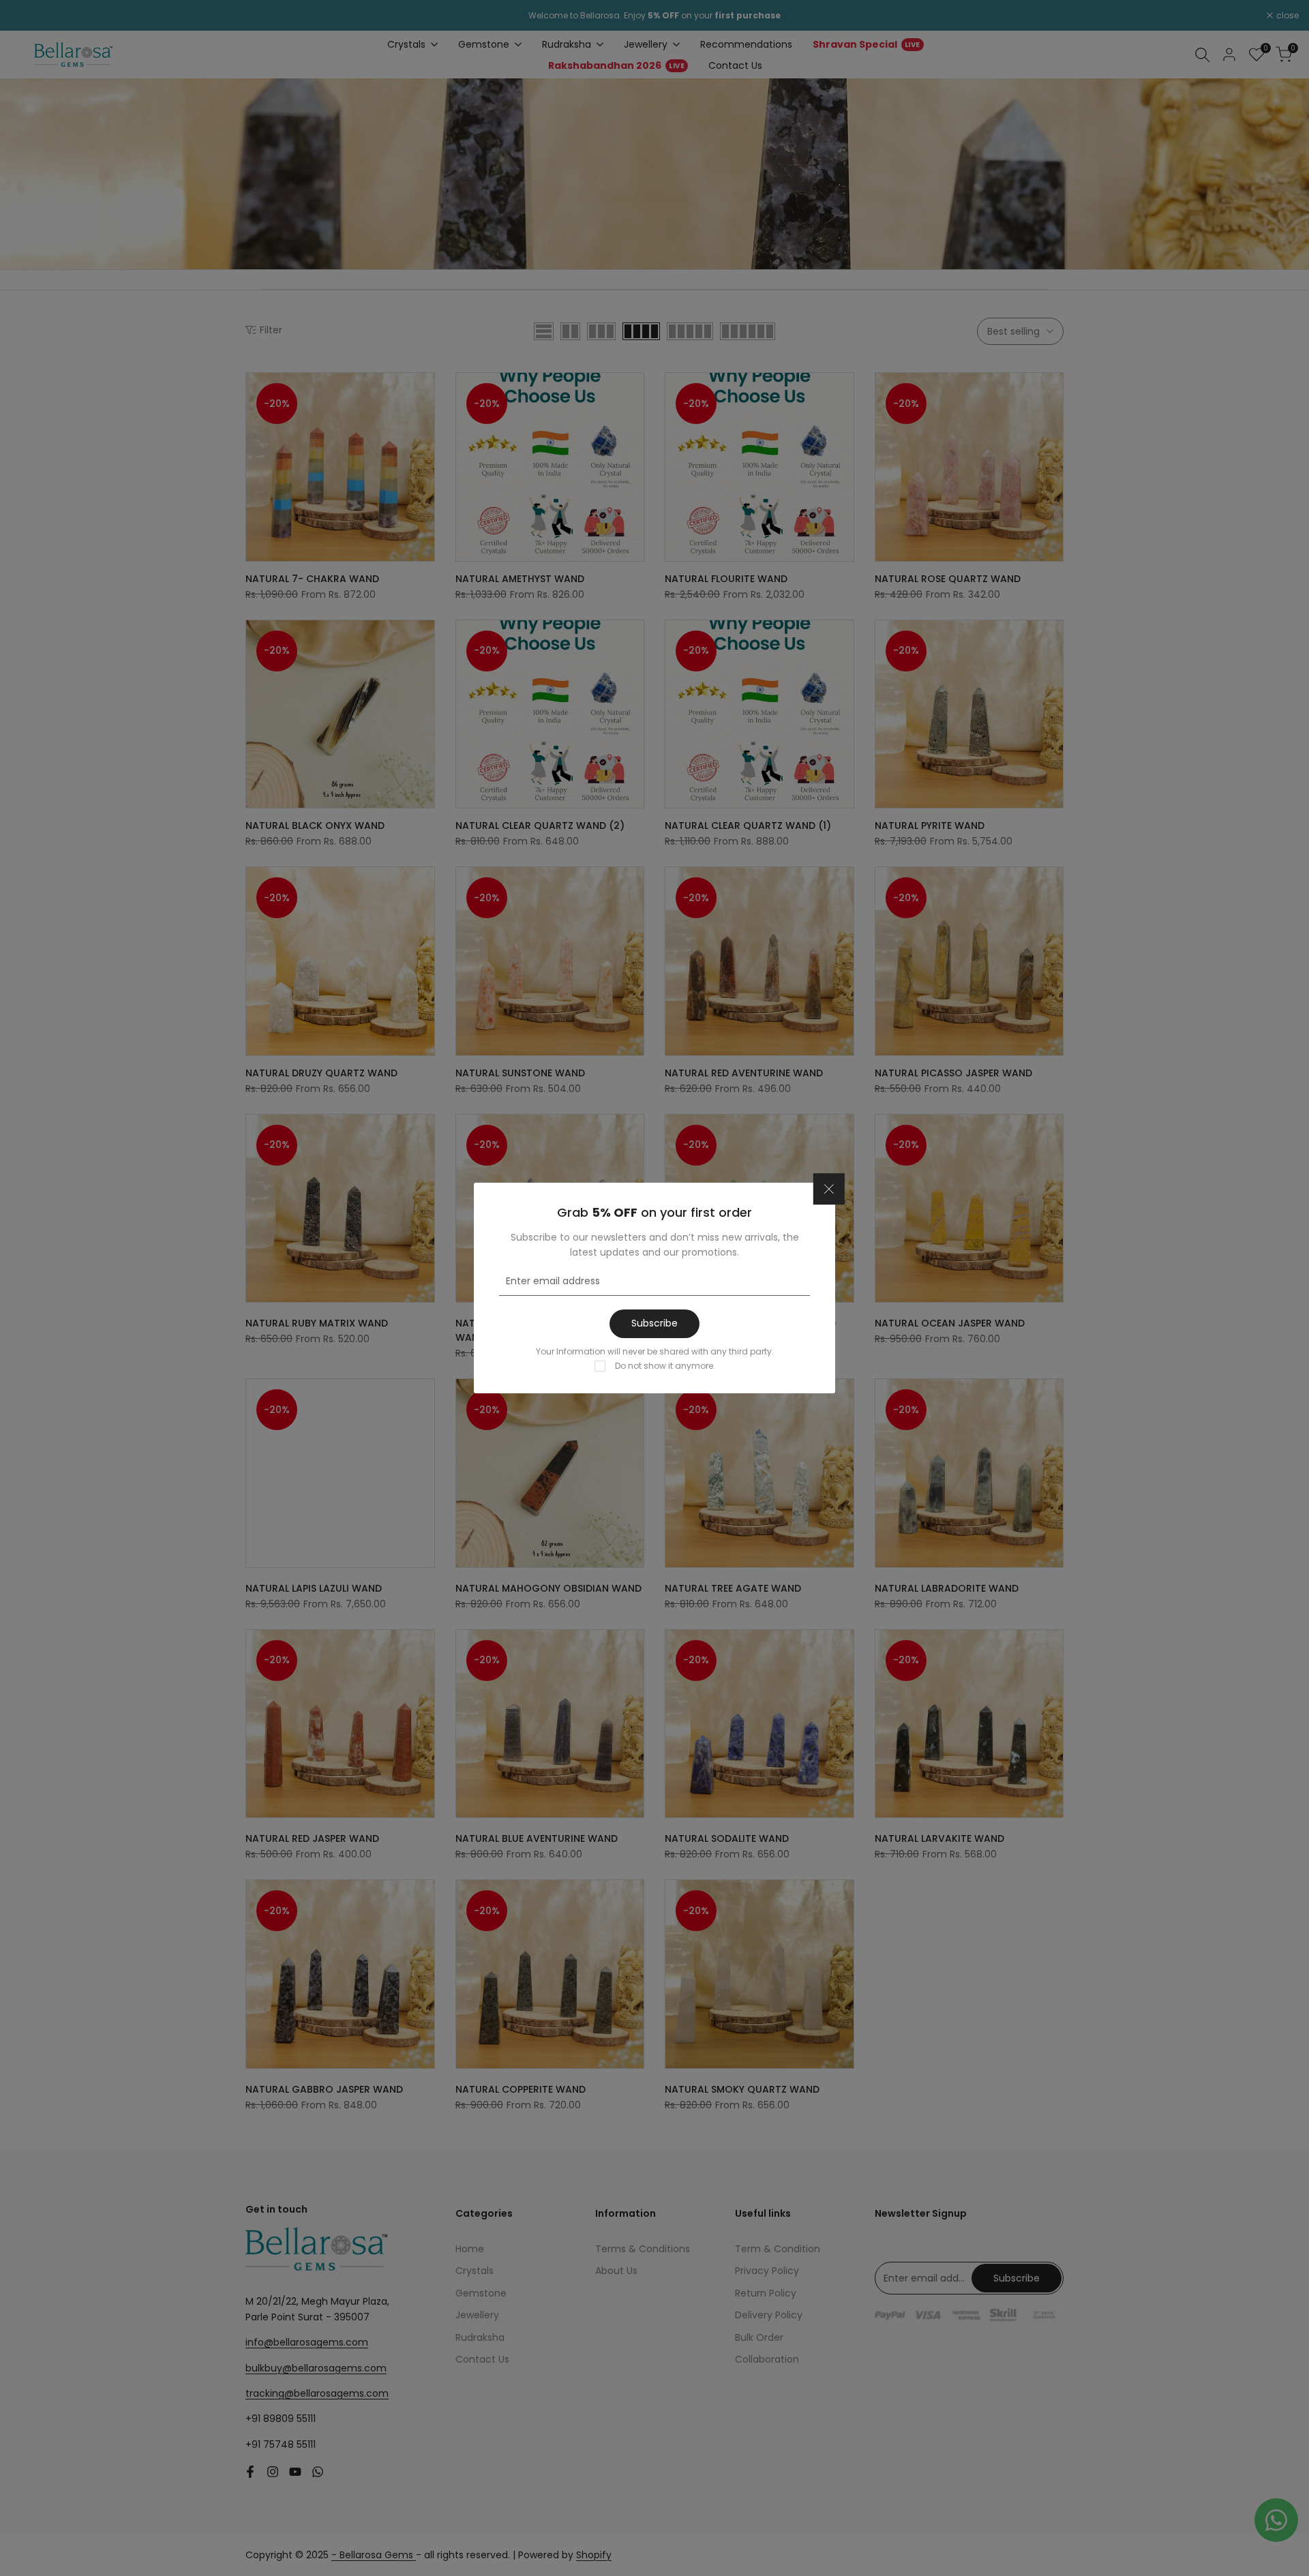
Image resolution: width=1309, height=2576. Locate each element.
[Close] (829, 1189)
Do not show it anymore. (665, 1366)
